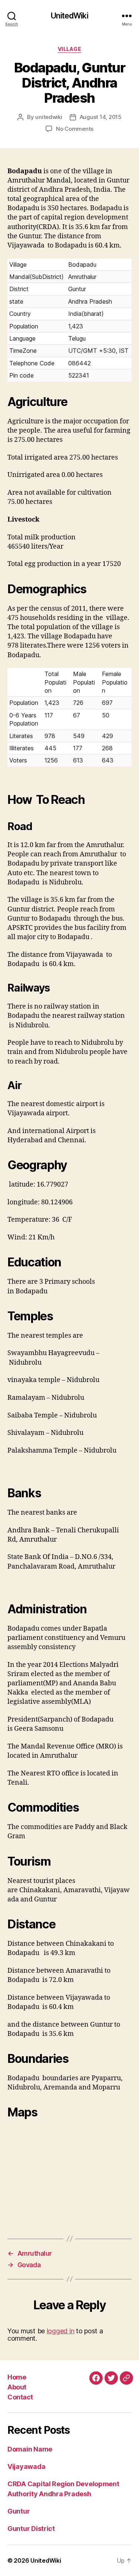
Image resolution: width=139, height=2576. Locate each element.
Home (17, 2377)
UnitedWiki (69, 16)
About (17, 2387)
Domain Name (30, 2449)
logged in (61, 2331)
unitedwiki (49, 117)
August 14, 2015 (101, 117)
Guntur (19, 2511)
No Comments (75, 129)
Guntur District (31, 2529)
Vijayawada (26, 2466)
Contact (20, 2397)
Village (70, 49)
